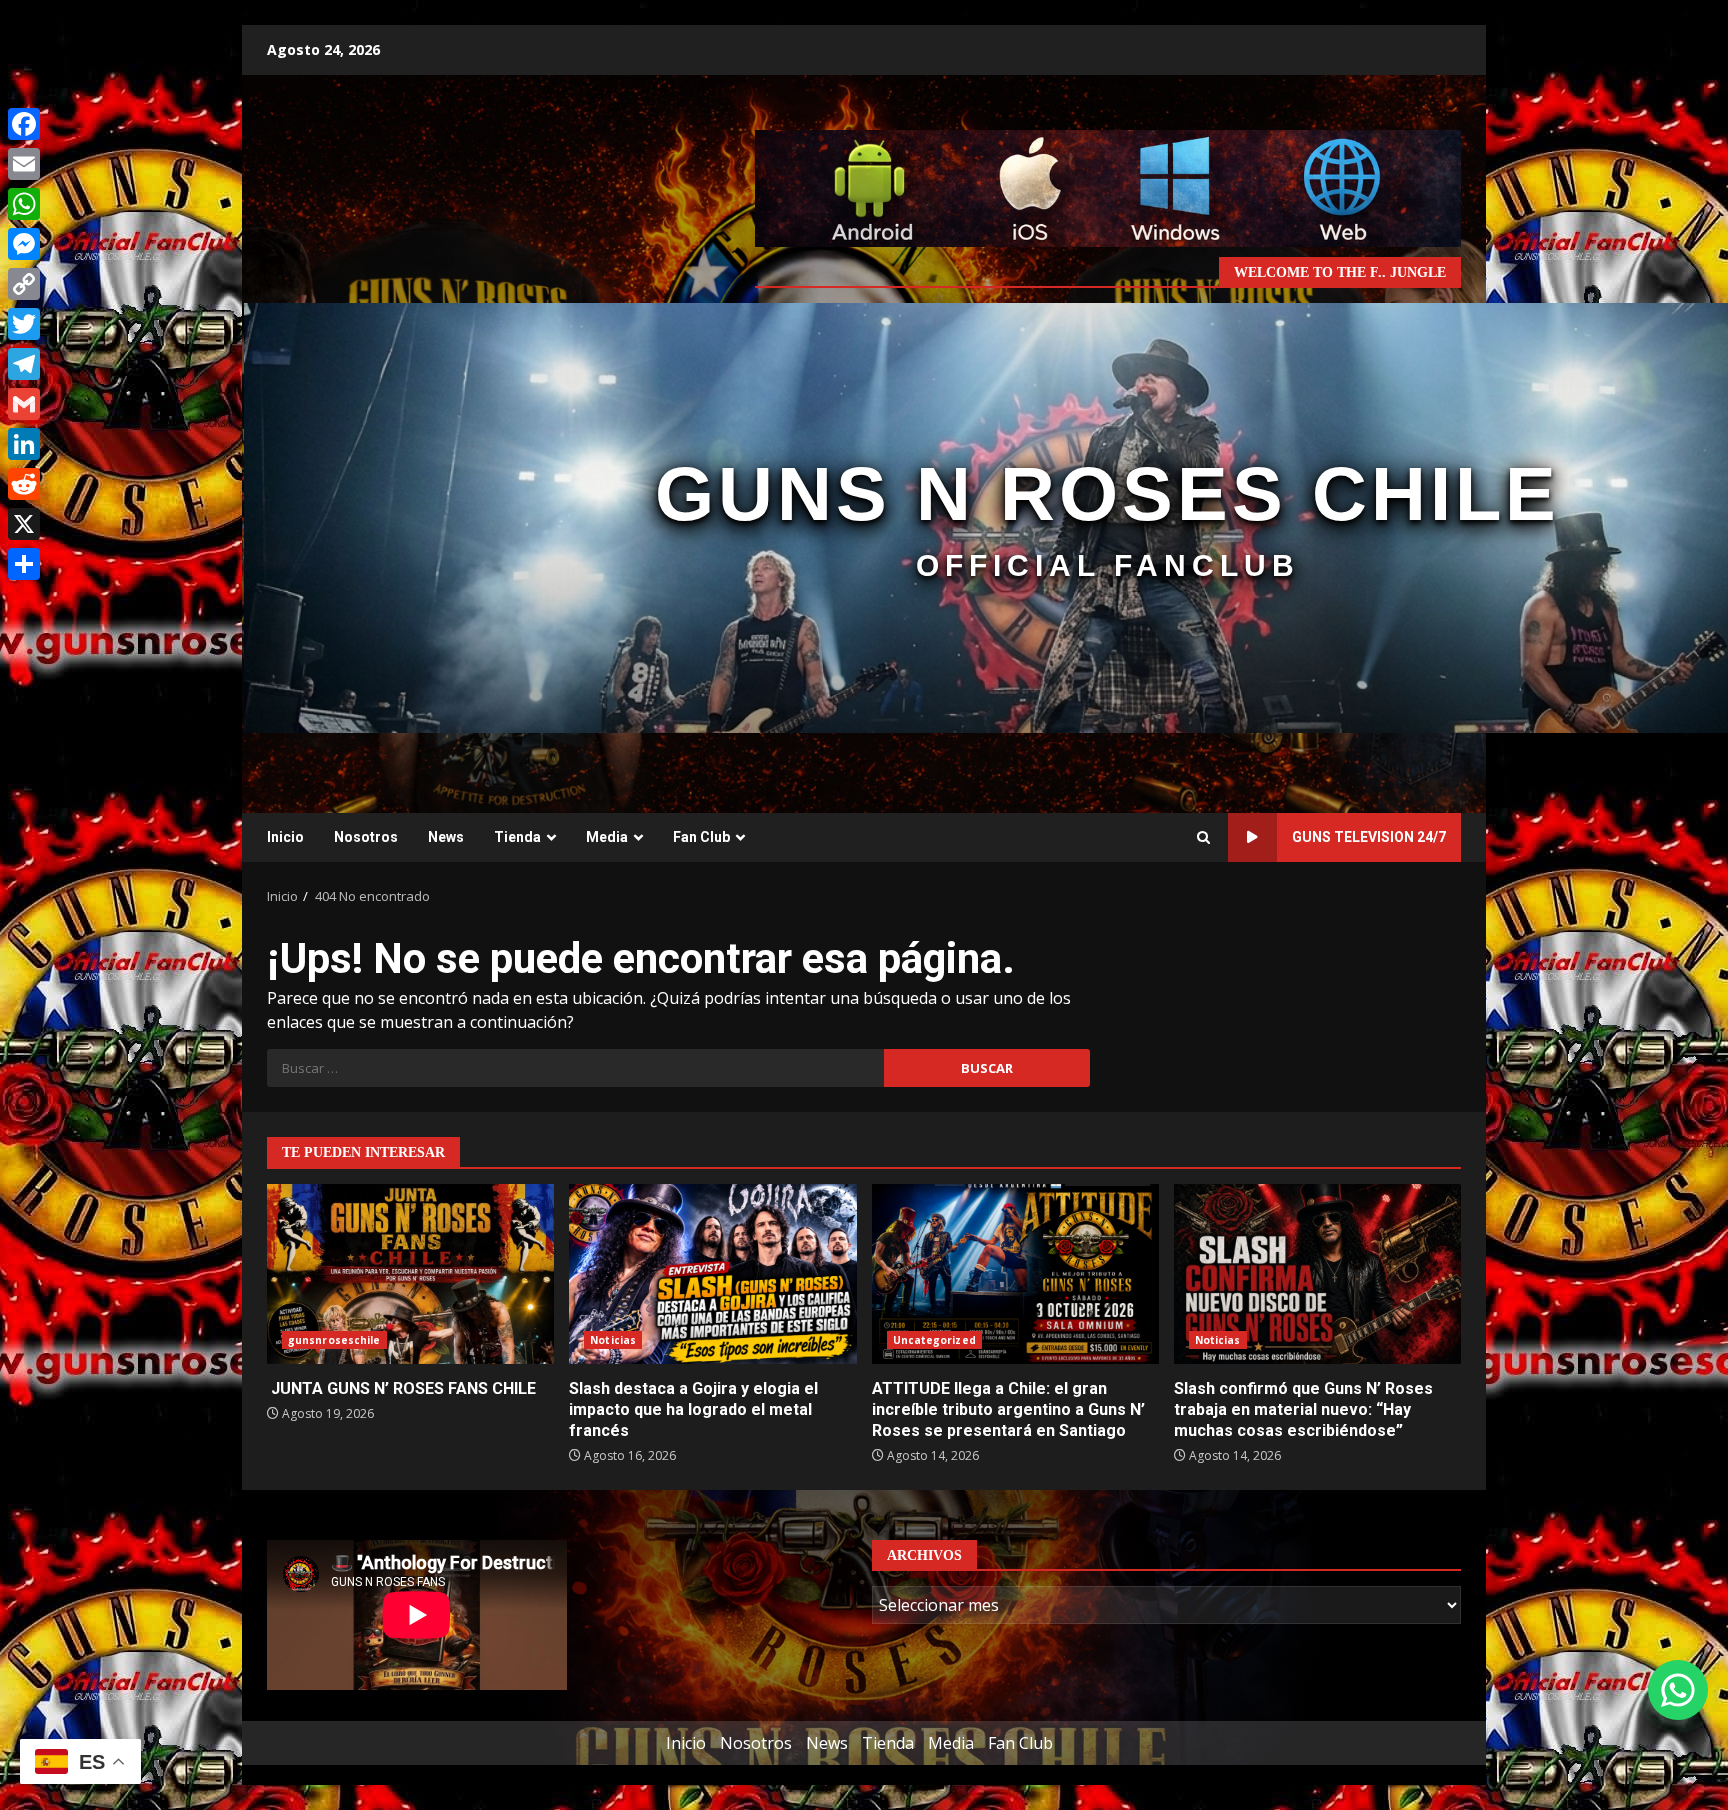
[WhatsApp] (24, 204)
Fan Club (701, 837)
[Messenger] (24, 244)
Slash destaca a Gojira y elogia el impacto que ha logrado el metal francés (712, 1274)
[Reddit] (24, 484)
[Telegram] (24, 364)
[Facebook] (24, 124)
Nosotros (366, 837)
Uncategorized (934, 1340)
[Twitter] (24, 324)
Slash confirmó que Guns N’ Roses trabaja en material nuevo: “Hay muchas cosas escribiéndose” (1317, 1274)
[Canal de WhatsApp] (1678, 1690)
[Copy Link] (24, 284)
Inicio (285, 837)
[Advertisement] (1108, 187)
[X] (24, 524)
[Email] (24, 164)
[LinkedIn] (24, 444)
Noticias (613, 1340)
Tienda (517, 837)
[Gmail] (24, 404)
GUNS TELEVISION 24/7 (1369, 837)
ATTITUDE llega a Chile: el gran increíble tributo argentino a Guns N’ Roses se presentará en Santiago (1015, 1274)
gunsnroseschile (334, 1340)
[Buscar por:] (575, 1068)
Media (607, 837)
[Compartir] (24, 564)
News (446, 837)
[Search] (1203, 838)
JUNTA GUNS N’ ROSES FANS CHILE (410, 1274)
